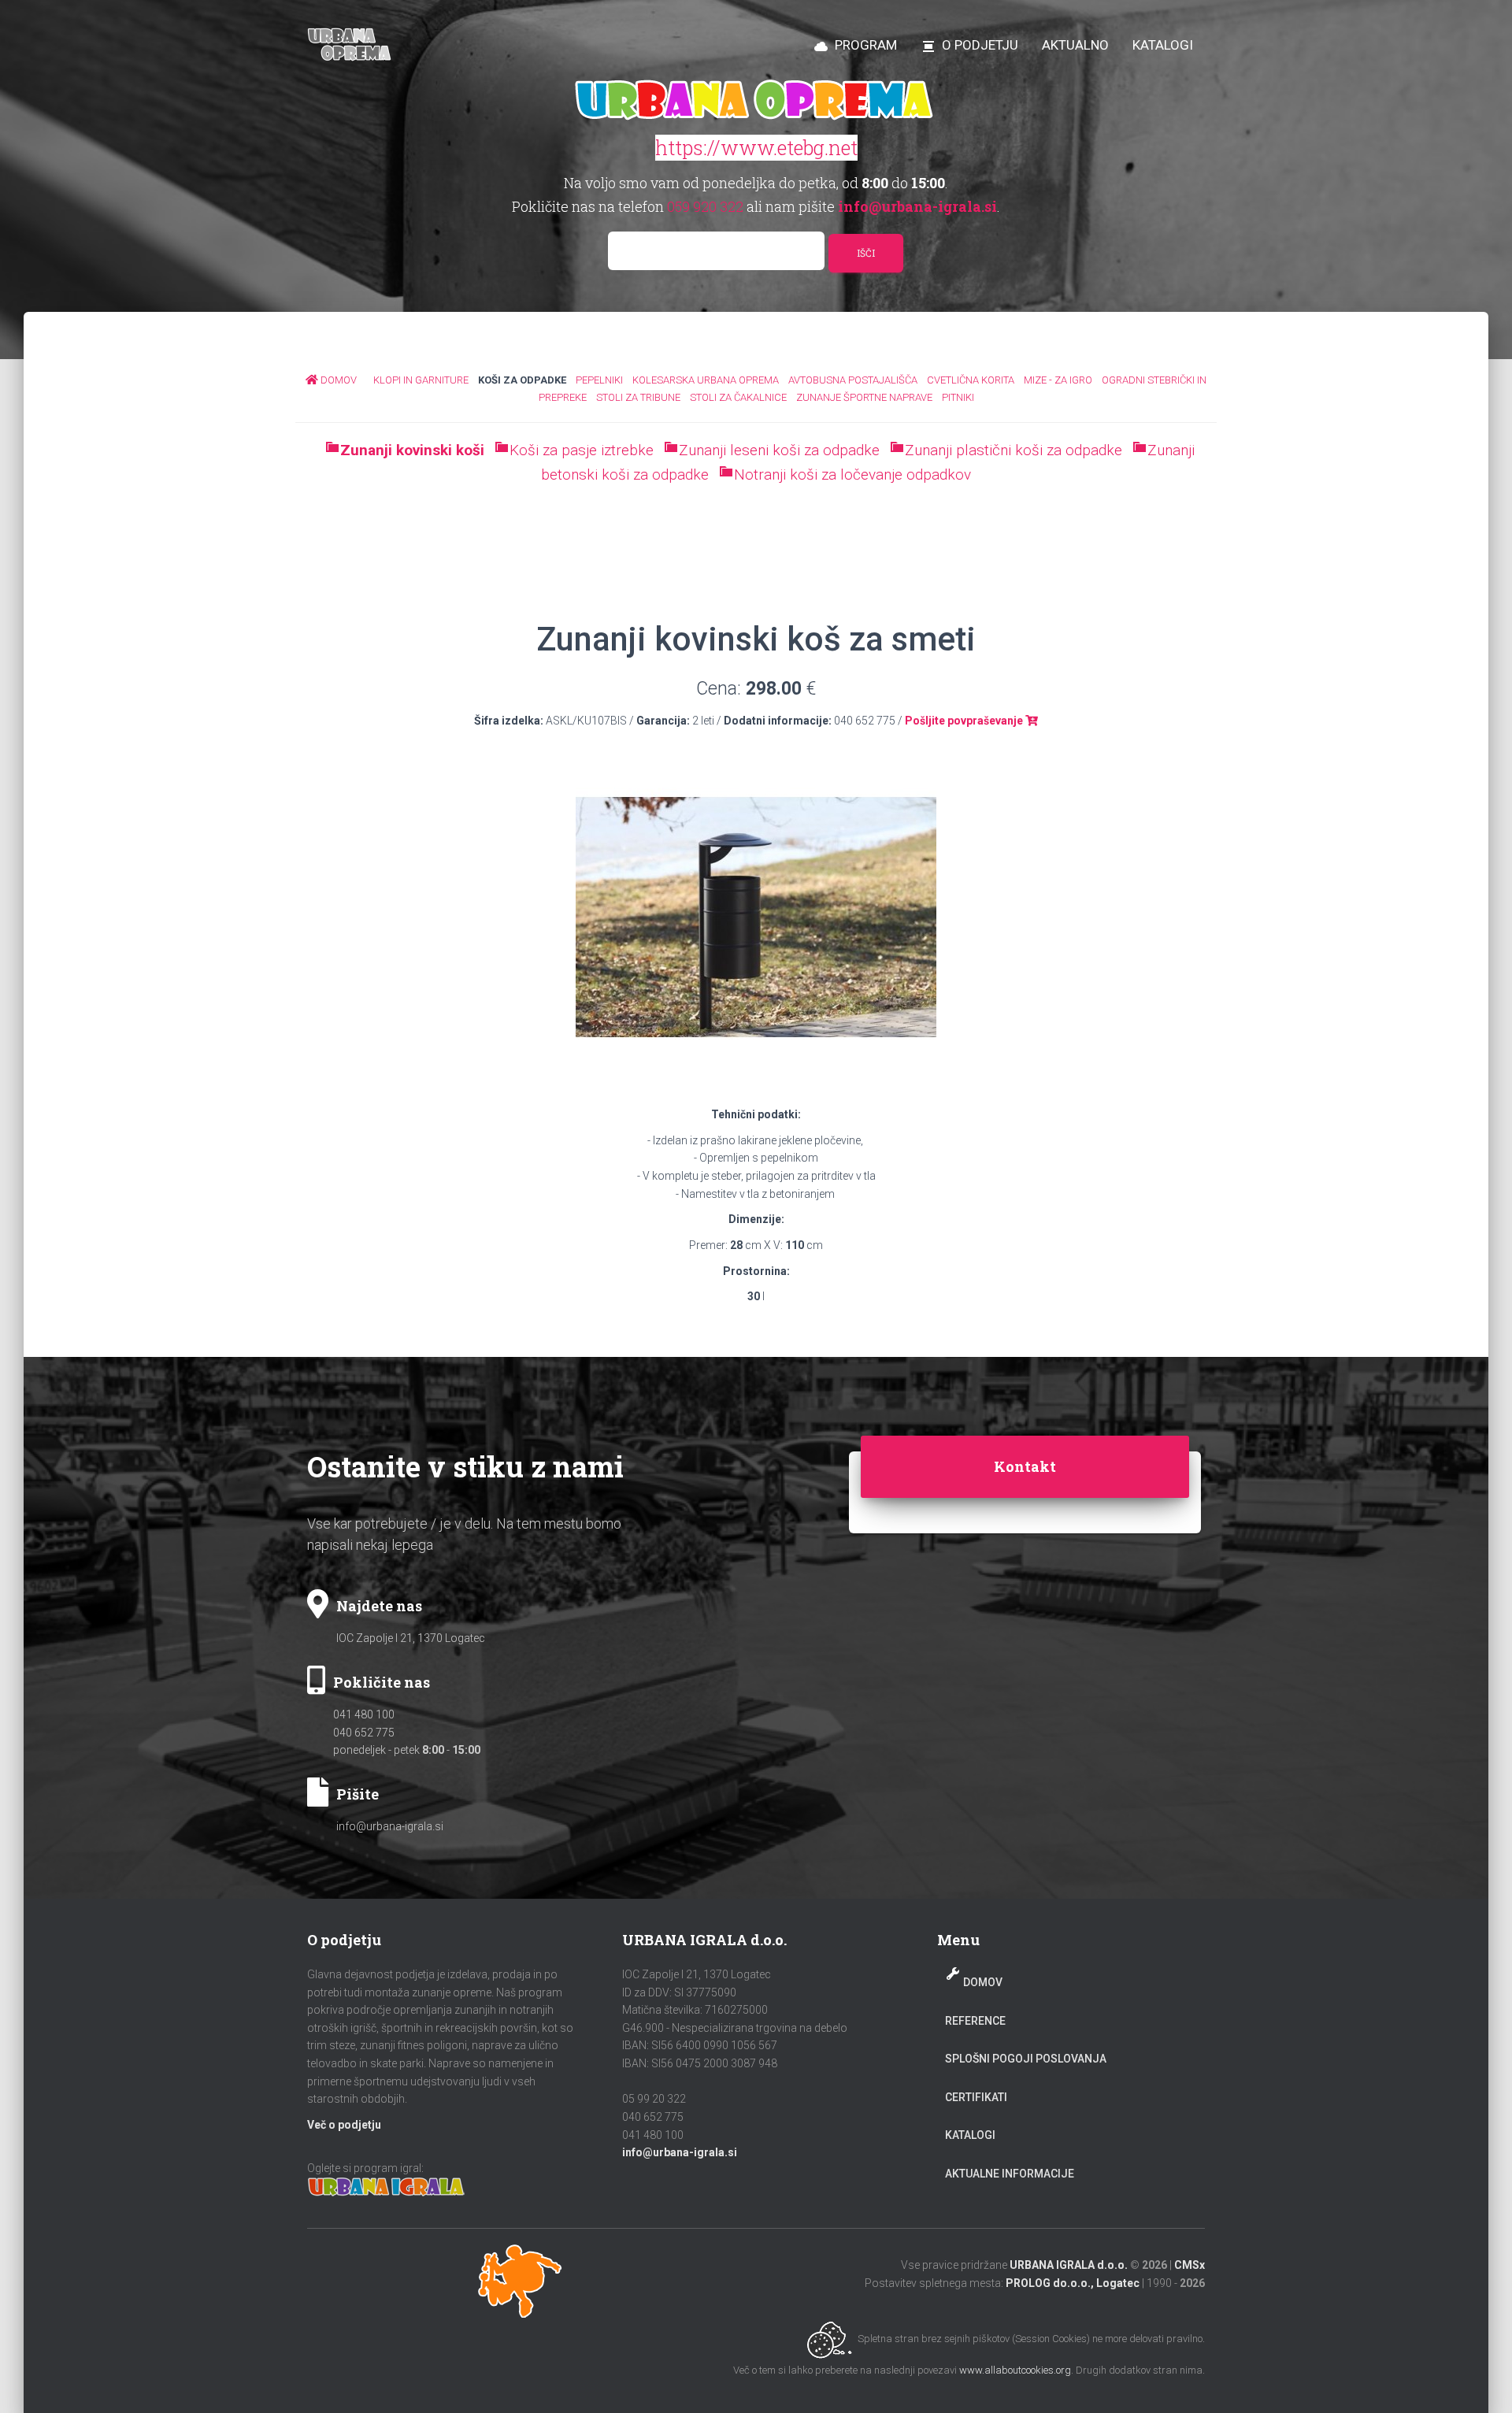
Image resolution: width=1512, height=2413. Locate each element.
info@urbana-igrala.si (390, 1826)
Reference (975, 2021)
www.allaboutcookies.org (1015, 2370)
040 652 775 (364, 1733)
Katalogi (970, 2135)
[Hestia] (351, 45)
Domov (983, 1982)
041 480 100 (364, 1714)
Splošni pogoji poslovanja (1026, 2059)
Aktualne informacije (1010, 2174)
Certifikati (976, 2097)
